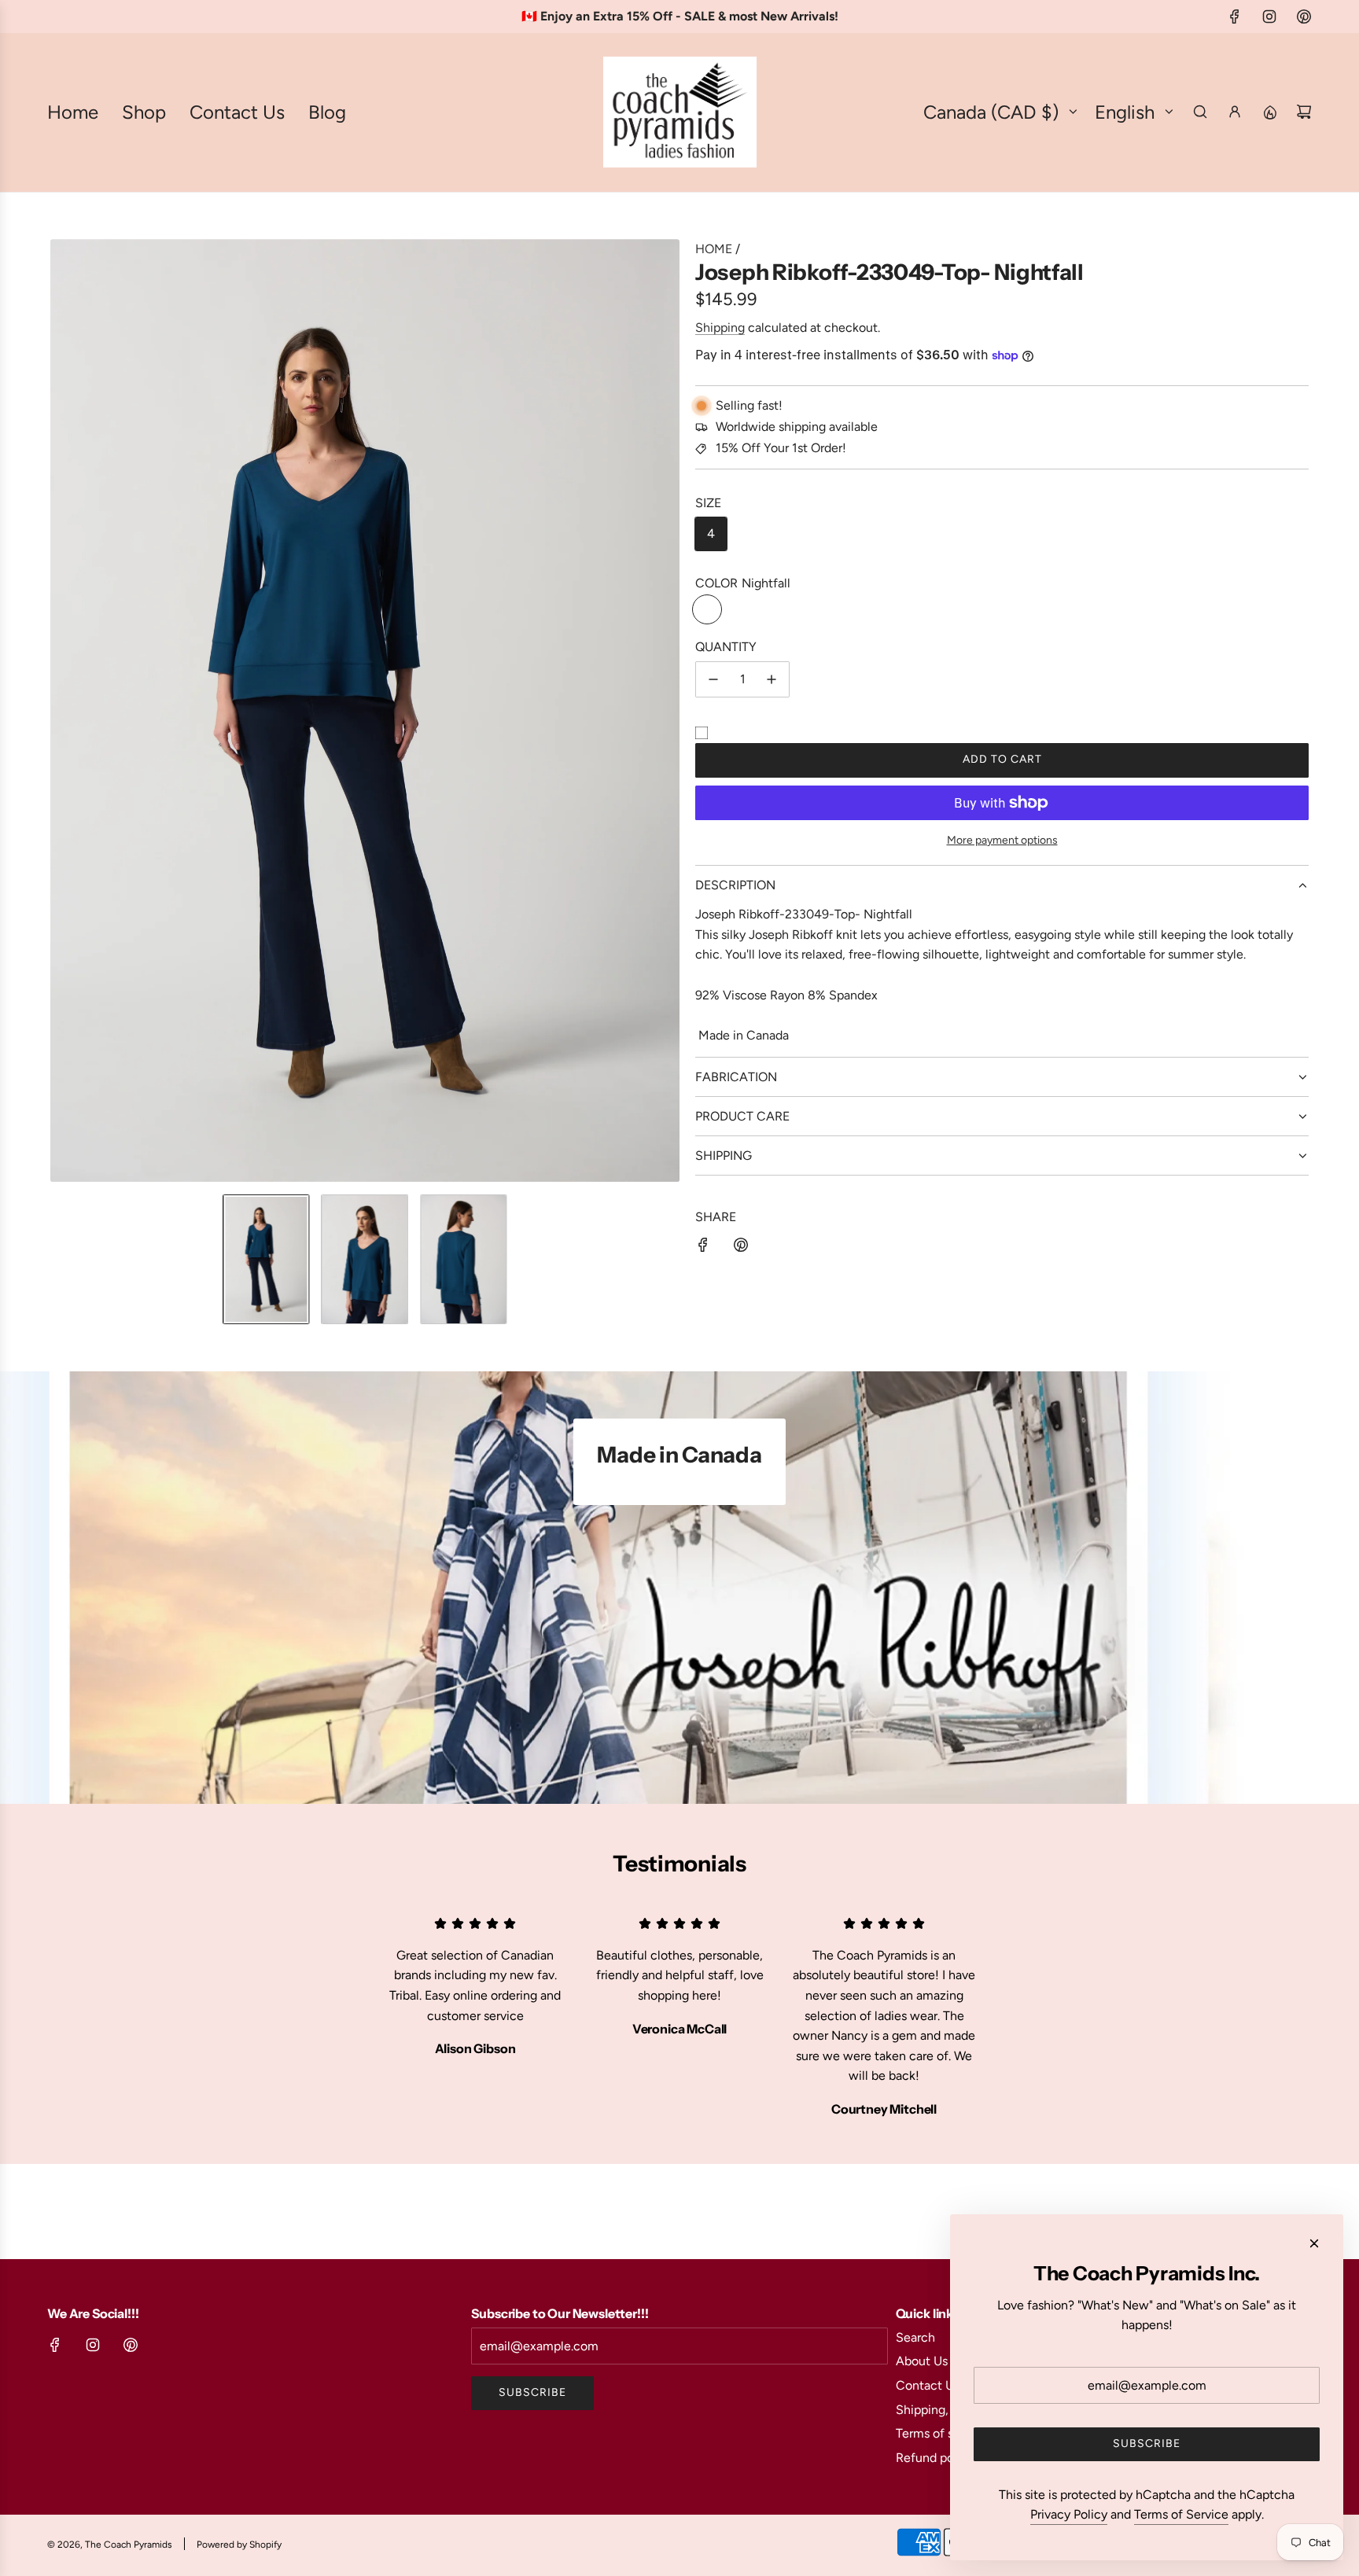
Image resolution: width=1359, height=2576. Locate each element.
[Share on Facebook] (703, 1248)
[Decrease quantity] (713, 679)
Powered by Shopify (239, 2545)
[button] (63, 711)
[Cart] (1304, 112)
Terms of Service (1181, 2514)
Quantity (726, 647)
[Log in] (1235, 112)
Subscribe (532, 2392)
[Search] (1200, 112)
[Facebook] (1235, 17)
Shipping (720, 328)
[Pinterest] (1304, 17)
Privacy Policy (1069, 2514)
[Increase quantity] (772, 679)
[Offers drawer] (1269, 112)
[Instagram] (1269, 17)
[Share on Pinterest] (741, 1248)
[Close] (1314, 2243)
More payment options (1002, 840)
